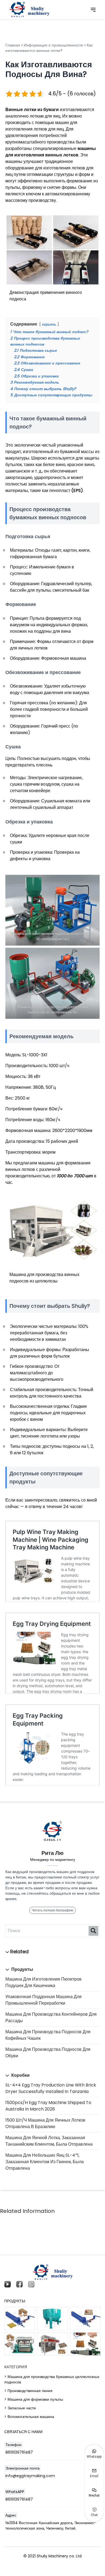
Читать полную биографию (52, 1910)
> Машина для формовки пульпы (34, 2399)
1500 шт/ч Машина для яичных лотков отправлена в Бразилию (45, 2123)
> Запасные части (20, 2408)
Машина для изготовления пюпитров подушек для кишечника (43, 1982)
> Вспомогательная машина (29, 2417)
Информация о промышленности (53, 45)
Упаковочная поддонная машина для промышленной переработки (43, 2000)
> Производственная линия (28, 2391)
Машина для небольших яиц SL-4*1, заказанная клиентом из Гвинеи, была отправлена (45, 2162)
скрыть (49, 324)
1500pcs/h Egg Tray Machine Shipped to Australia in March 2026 (48, 2106)
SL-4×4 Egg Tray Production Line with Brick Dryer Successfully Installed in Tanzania (51, 2088)
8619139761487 (19, 2452)
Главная (13, 45)
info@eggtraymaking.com (30, 2476)
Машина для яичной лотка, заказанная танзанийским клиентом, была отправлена (49, 2141)
